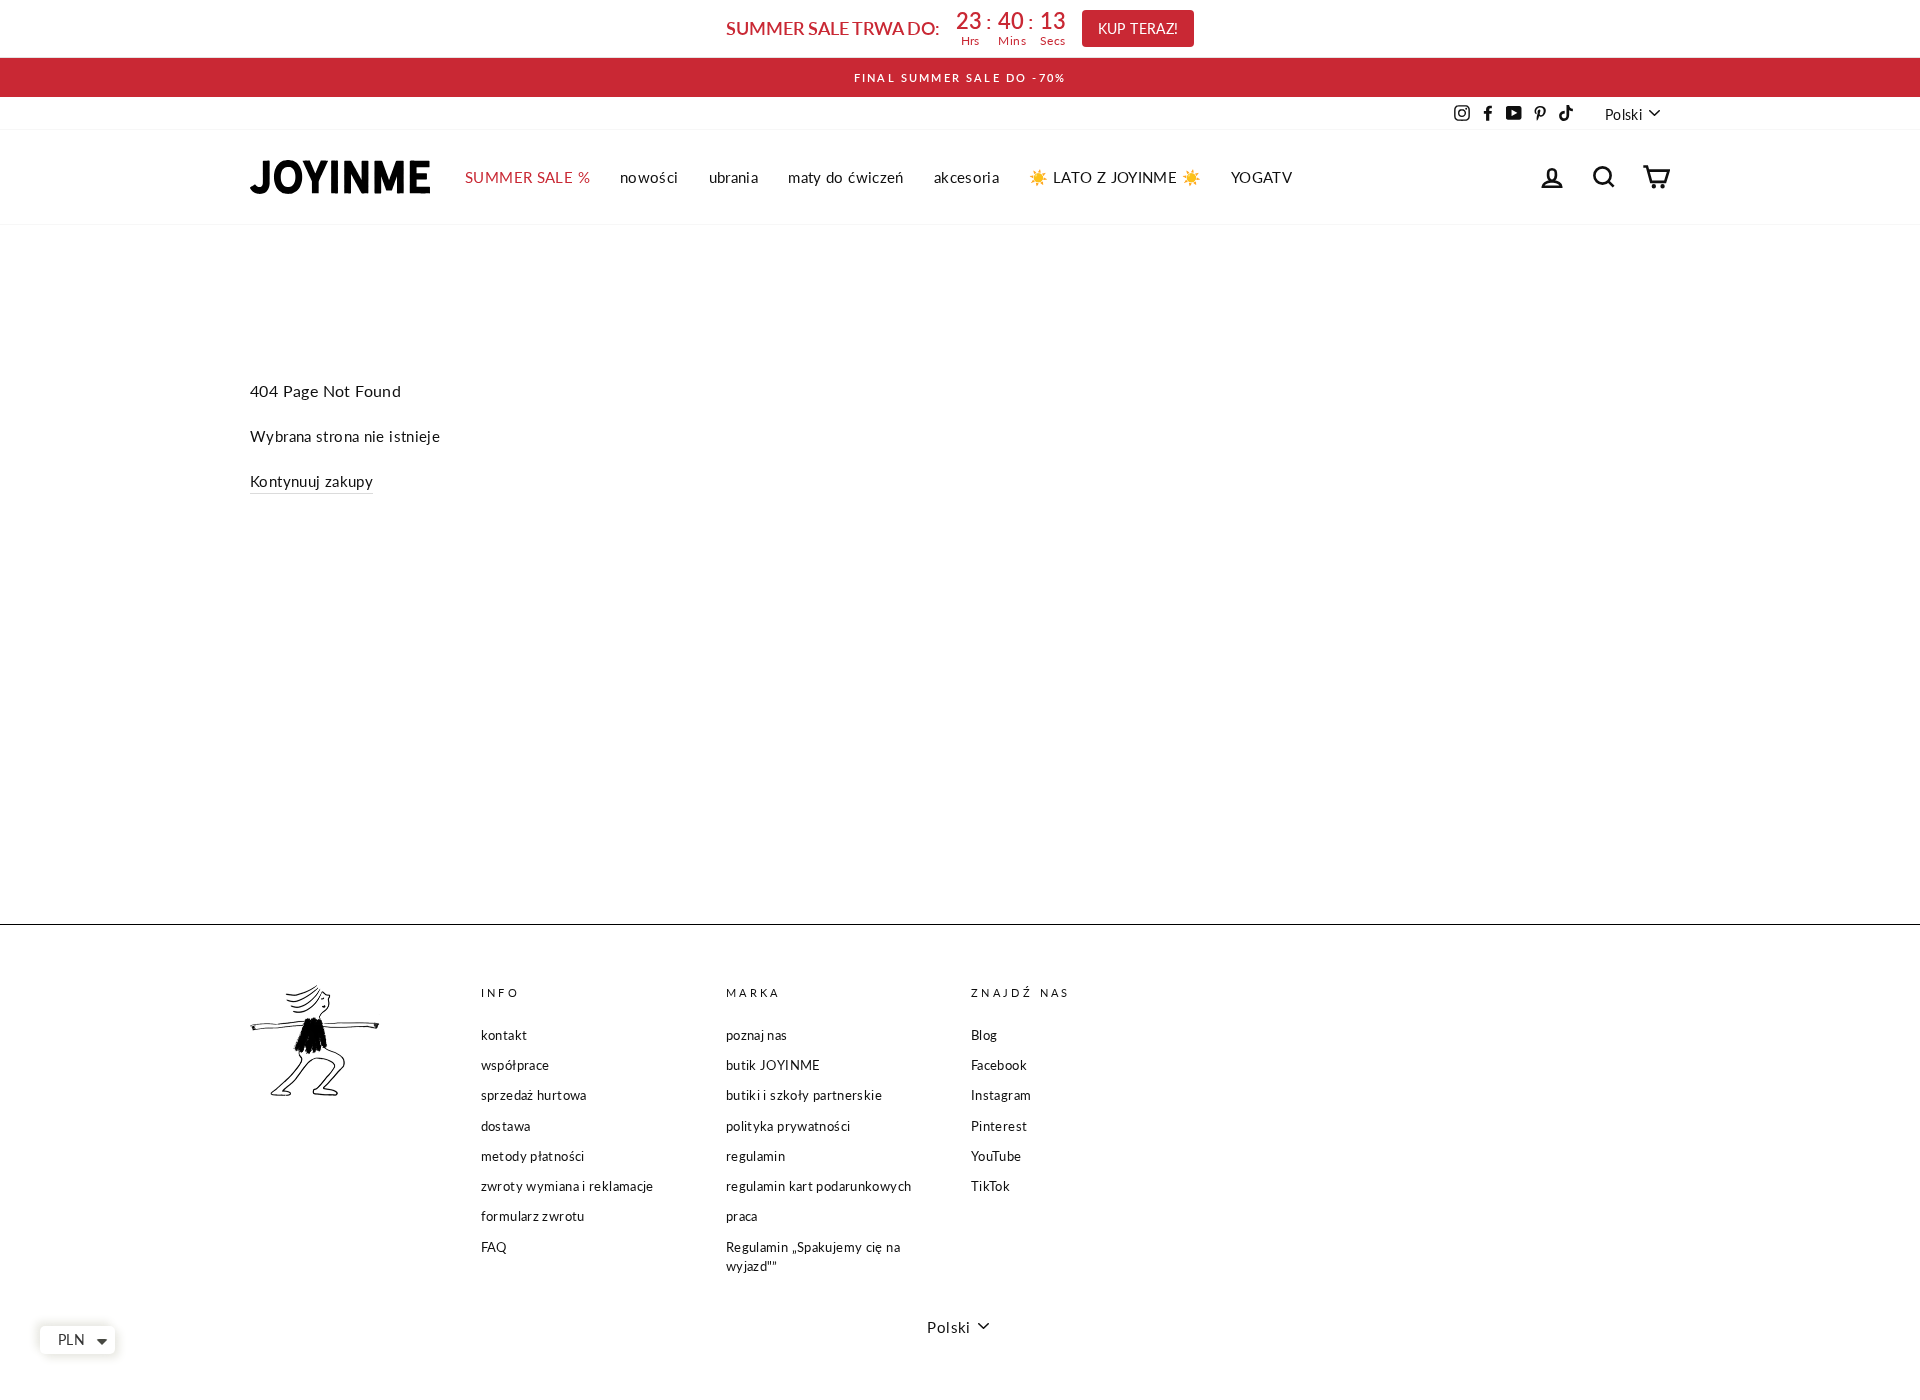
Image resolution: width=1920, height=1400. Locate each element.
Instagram (1001, 1095)
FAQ (494, 1247)
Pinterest (999, 1126)
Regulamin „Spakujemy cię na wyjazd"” (813, 1256)
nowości (649, 177)
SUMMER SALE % (527, 177)
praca (742, 1216)
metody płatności (533, 1156)
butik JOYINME (773, 1065)
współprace (515, 1065)
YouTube (996, 1156)
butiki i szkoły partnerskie (804, 1095)
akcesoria (966, 177)
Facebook (999, 1065)
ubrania (734, 177)
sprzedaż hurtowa (534, 1095)
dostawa (506, 1126)
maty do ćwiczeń (846, 177)
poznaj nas (757, 1035)
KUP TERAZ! (1138, 28)
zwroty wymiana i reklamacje (567, 1186)
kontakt (504, 1035)
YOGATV (1261, 177)
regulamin (755, 1156)
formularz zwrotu (533, 1216)
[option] (960, 77)
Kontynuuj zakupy (311, 481)
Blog (984, 1035)
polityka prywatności (788, 1126)
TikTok (990, 1186)
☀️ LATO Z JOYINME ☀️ (1115, 177)
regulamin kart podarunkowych (819, 1186)
